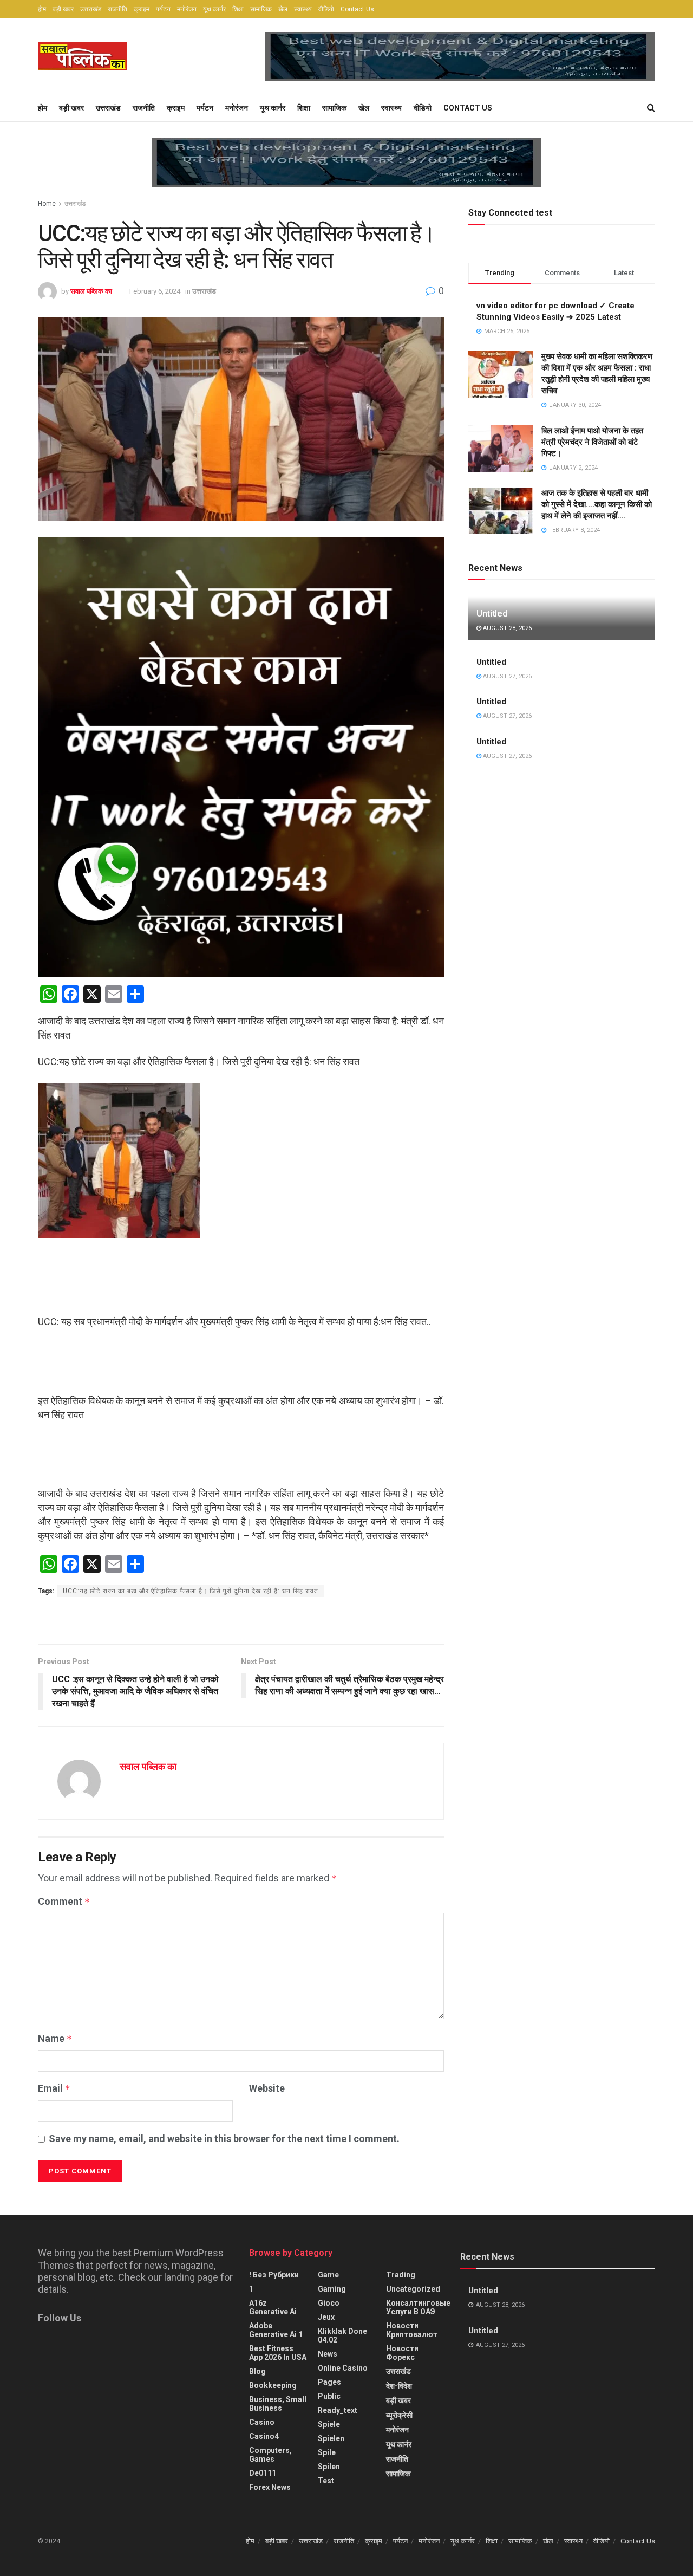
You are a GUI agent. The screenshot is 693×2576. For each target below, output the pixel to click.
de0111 (263, 2473)
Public (329, 2396)
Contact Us (357, 9)
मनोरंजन (187, 9)
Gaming (332, 2289)
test (326, 2481)
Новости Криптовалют (412, 2330)
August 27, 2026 (506, 676)
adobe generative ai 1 (276, 2330)
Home (47, 204)
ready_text (338, 2410)
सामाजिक (261, 9)
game (328, 2275)
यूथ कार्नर (214, 9)
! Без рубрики (274, 2275)
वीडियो (326, 9)
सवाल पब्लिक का (91, 291)
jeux (326, 2317)
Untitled (492, 613)
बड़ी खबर (63, 9)
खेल (283, 9)
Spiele (329, 2424)
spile (327, 2452)
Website (267, 2088)
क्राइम (142, 9)
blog (257, 2371)
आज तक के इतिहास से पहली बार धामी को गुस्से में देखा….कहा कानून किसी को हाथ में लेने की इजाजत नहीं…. (597, 504)
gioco (329, 2303)
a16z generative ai (273, 2307)
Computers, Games (270, 2455)
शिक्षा (238, 9)
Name (55, 2038)
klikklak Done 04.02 (342, 2335)
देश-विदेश (399, 2386)
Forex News (270, 2487)
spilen (329, 2467)
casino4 (264, 2436)
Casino (262, 2422)
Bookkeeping (273, 2385)
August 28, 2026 (506, 628)
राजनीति (117, 9)
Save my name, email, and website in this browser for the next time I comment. (224, 2139)
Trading (401, 2275)
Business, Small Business (278, 2404)
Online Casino (343, 2368)
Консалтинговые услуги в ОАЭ (418, 2307)
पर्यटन (163, 9)
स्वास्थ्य (303, 9)
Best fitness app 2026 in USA (278, 2353)
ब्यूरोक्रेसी (399, 2415)
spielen (331, 2438)
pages (329, 2382)
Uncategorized (413, 2289)
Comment (64, 1901)
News (328, 2354)
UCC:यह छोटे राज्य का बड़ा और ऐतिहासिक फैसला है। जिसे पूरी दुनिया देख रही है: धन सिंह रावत (191, 1591)
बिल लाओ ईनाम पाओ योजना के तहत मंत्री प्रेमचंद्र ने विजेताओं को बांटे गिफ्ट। (592, 442)
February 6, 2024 (155, 291)
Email (54, 2088)
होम (42, 9)
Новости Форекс (402, 2353)
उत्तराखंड (91, 9)
